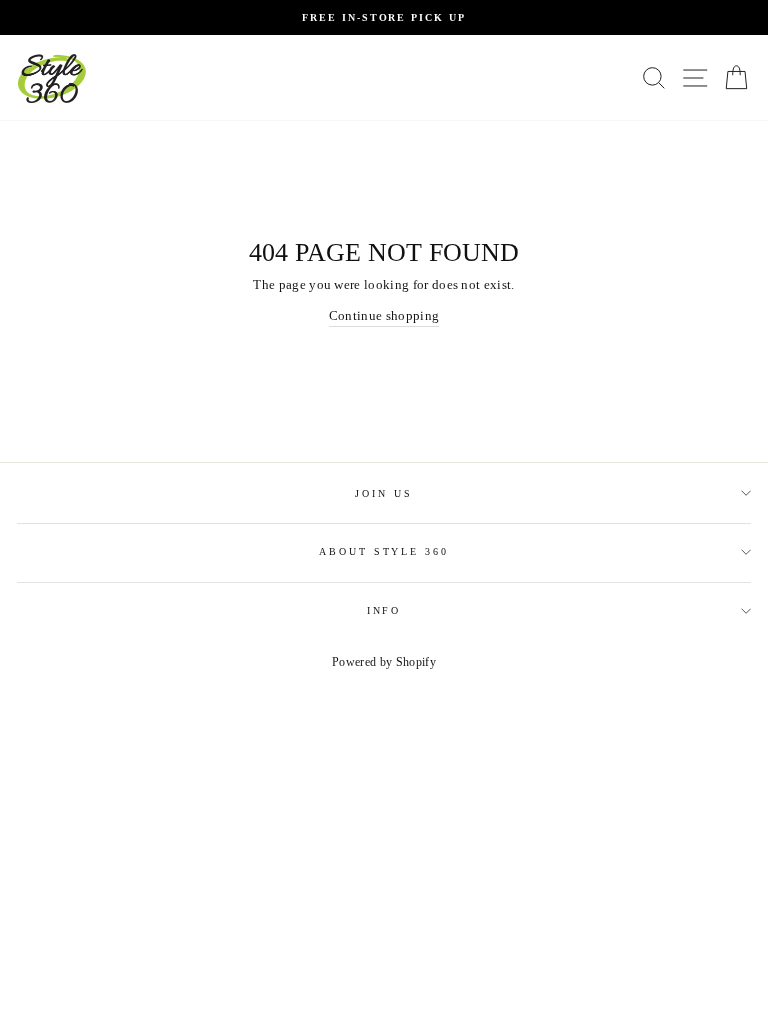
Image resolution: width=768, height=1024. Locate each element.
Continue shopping (384, 316)
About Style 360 (383, 551)
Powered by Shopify (384, 662)
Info (384, 610)
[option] (384, 17)
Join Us (383, 493)
